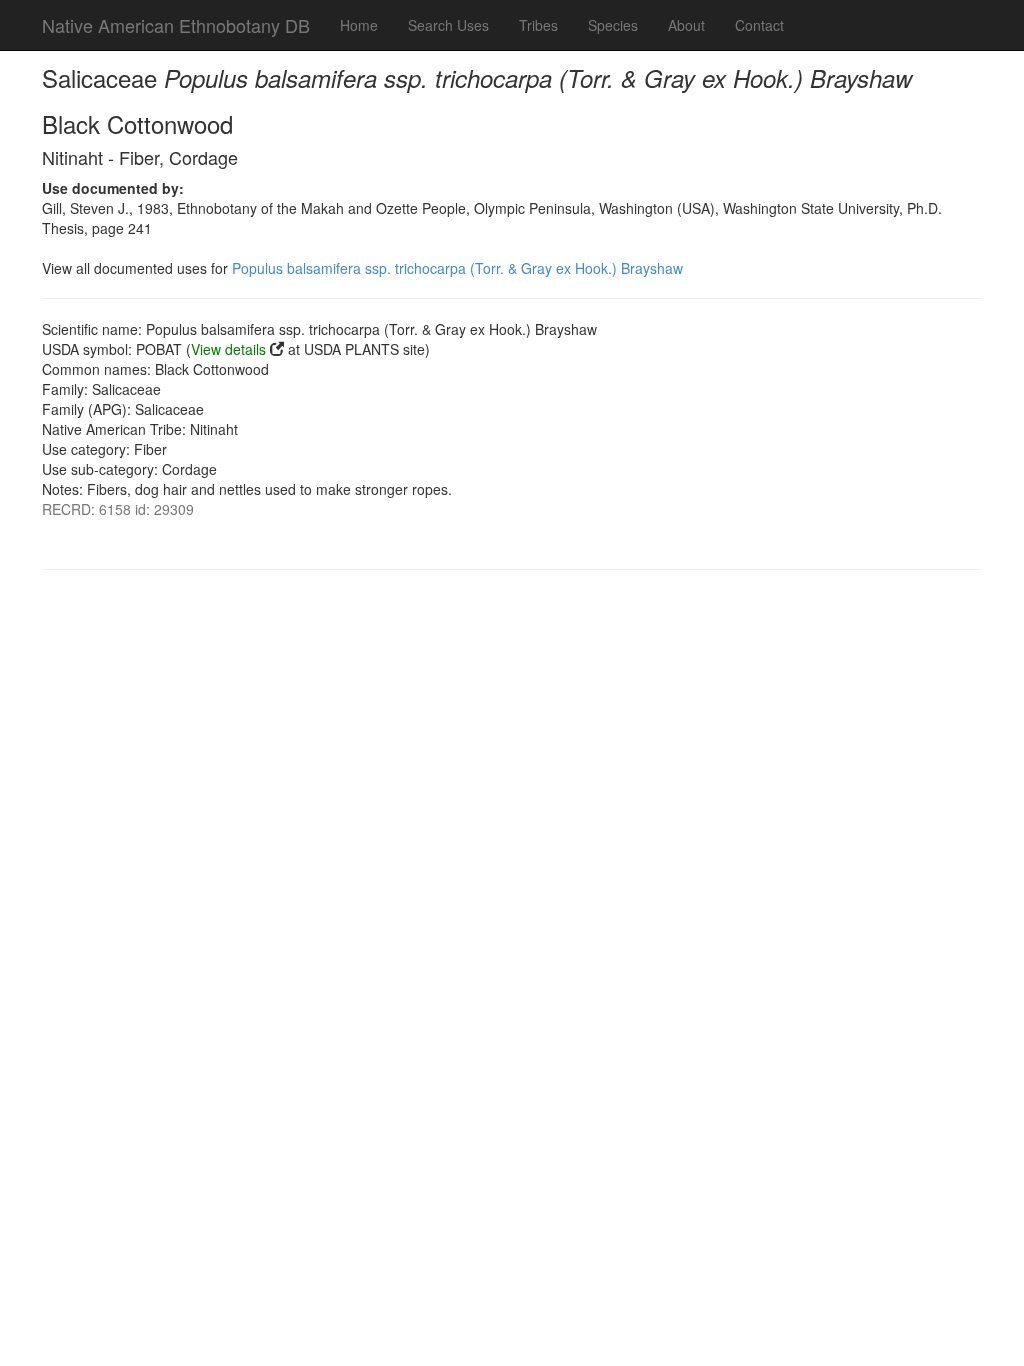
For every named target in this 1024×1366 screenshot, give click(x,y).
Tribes (538, 25)
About (686, 25)
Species (613, 25)
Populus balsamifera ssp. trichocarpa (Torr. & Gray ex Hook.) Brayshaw (457, 268)
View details (228, 349)
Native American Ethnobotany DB (176, 25)
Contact (759, 25)
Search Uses (448, 25)
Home (359, 25)
